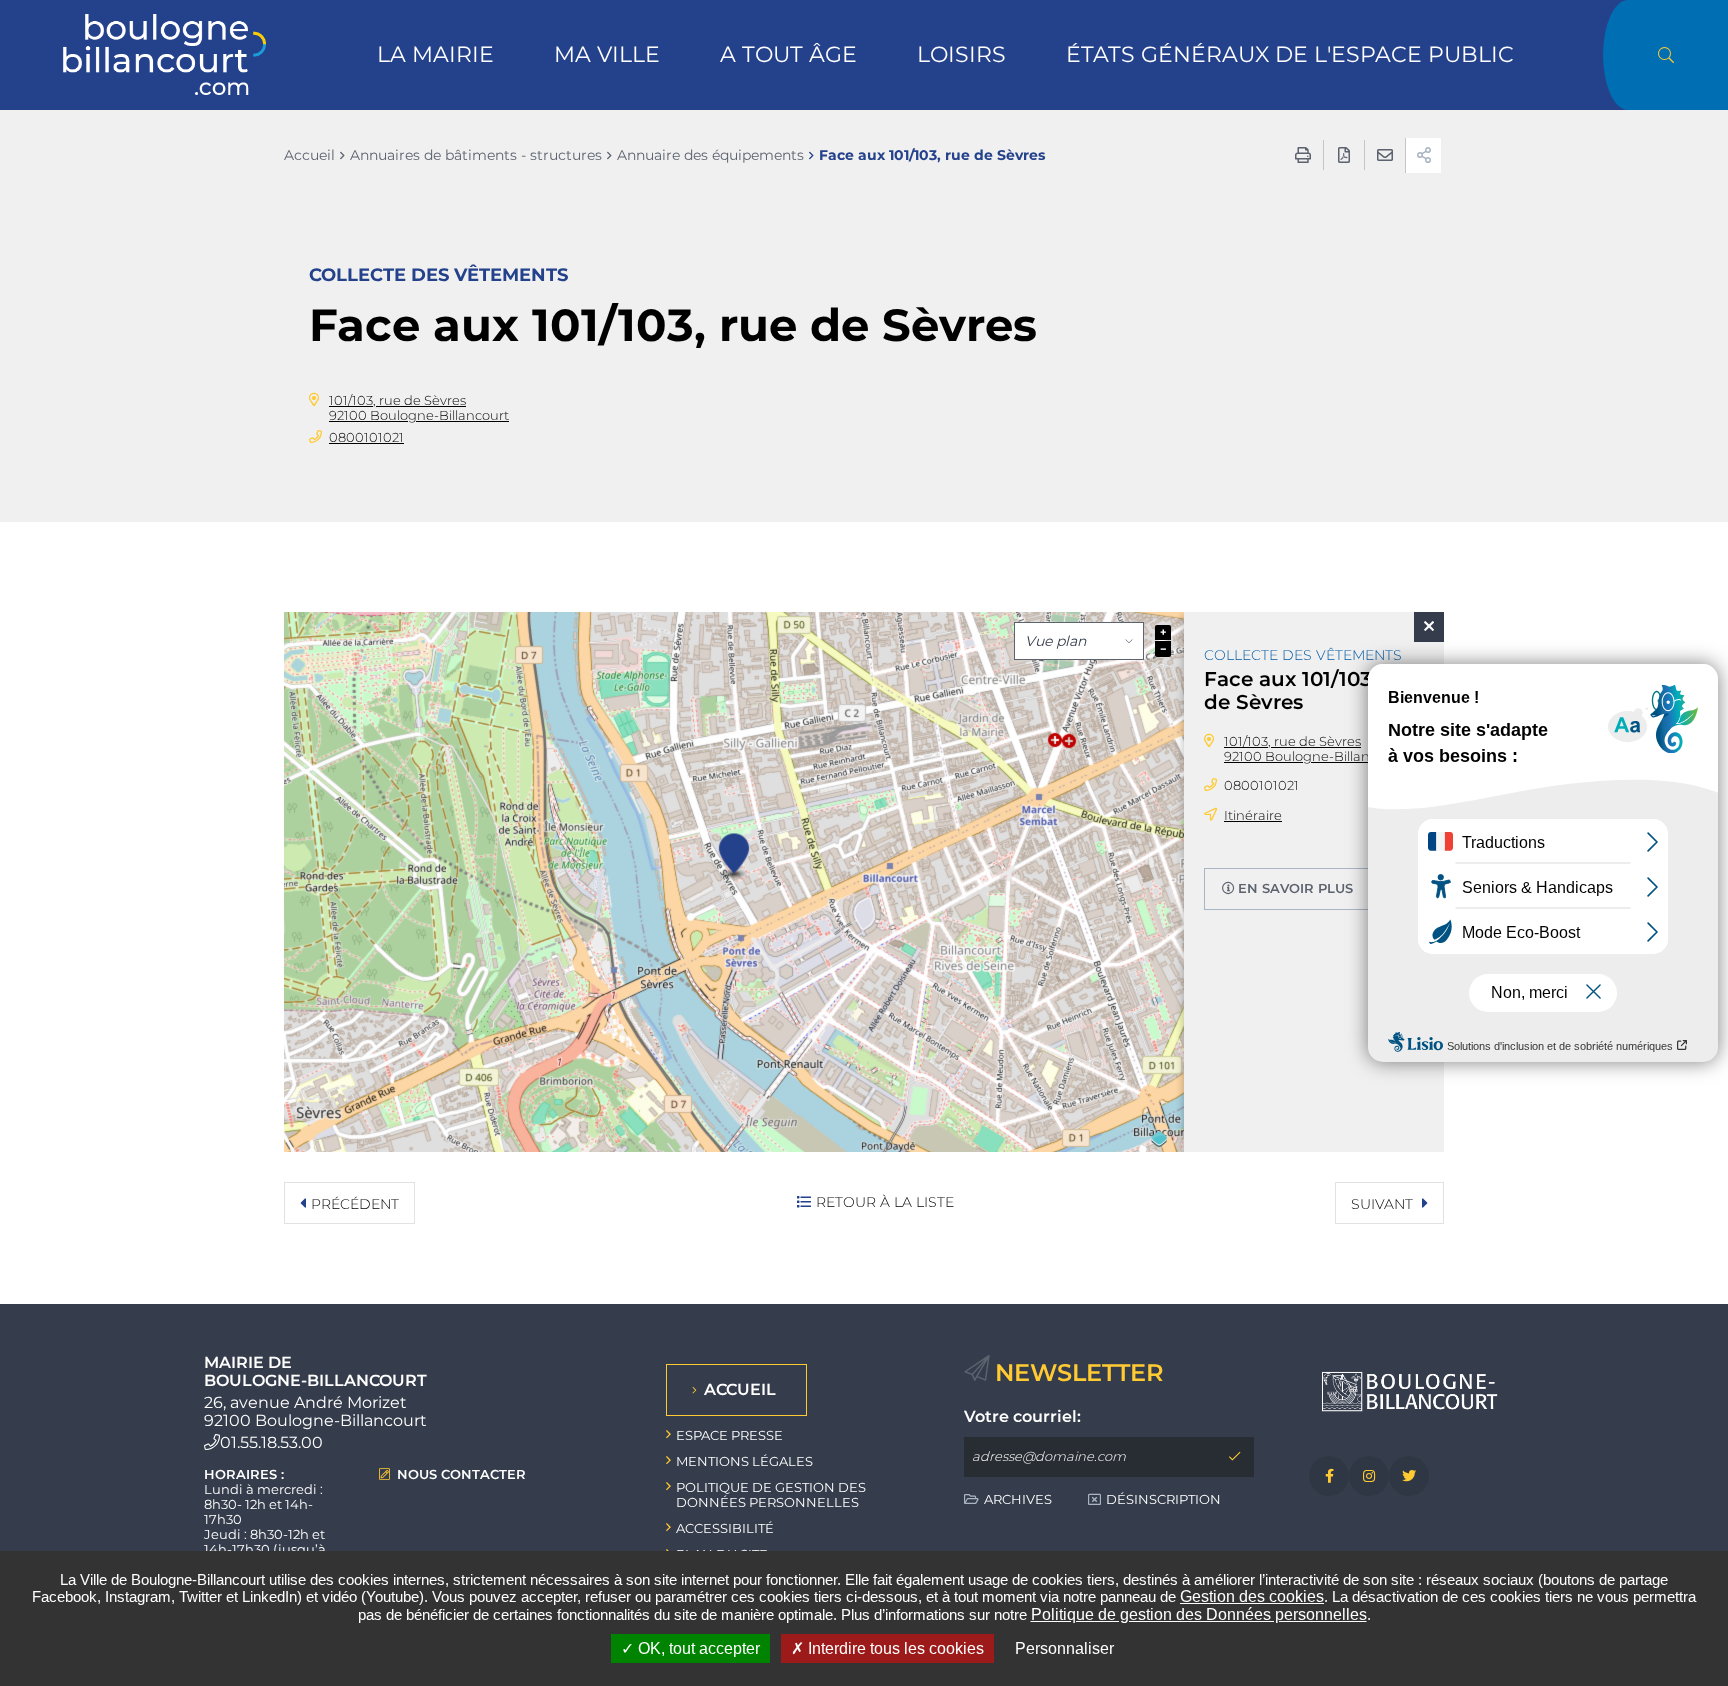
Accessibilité (725, 1528)
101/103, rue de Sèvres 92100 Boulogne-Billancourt (419, 407)
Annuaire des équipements (710, 155)
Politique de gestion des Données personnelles (1199, 1614)
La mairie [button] (435, 54)
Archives (1018, 1499)
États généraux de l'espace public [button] (1290, 54)
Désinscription (1163, 1499)
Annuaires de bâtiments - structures (476, 155)
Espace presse (729, 1435)
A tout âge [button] (788, 54)
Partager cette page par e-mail (1385, 155)
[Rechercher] (1665, 55)
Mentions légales (744, 1461)
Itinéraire (1253, 815)
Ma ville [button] (607, 54)
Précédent (355, 1204)
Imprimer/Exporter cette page (1303, 155)
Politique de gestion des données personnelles (771, 1494)
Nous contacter (461, 1474)
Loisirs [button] (961, 54)
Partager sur (1423, 155)
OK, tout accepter (697, 1648)
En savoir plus (1295, 888)
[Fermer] (1429, 627)
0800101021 (366, 437)
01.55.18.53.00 (271, 1442)
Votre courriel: (1022, 1417)
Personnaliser (1064, 1648)
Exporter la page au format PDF (1344, 155)
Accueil (309, 155)
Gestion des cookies (1252, 1596)
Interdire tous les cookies (894, 1648)
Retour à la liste (885, 1202)
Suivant (1384, 1204)
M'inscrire (1234, 1457)
